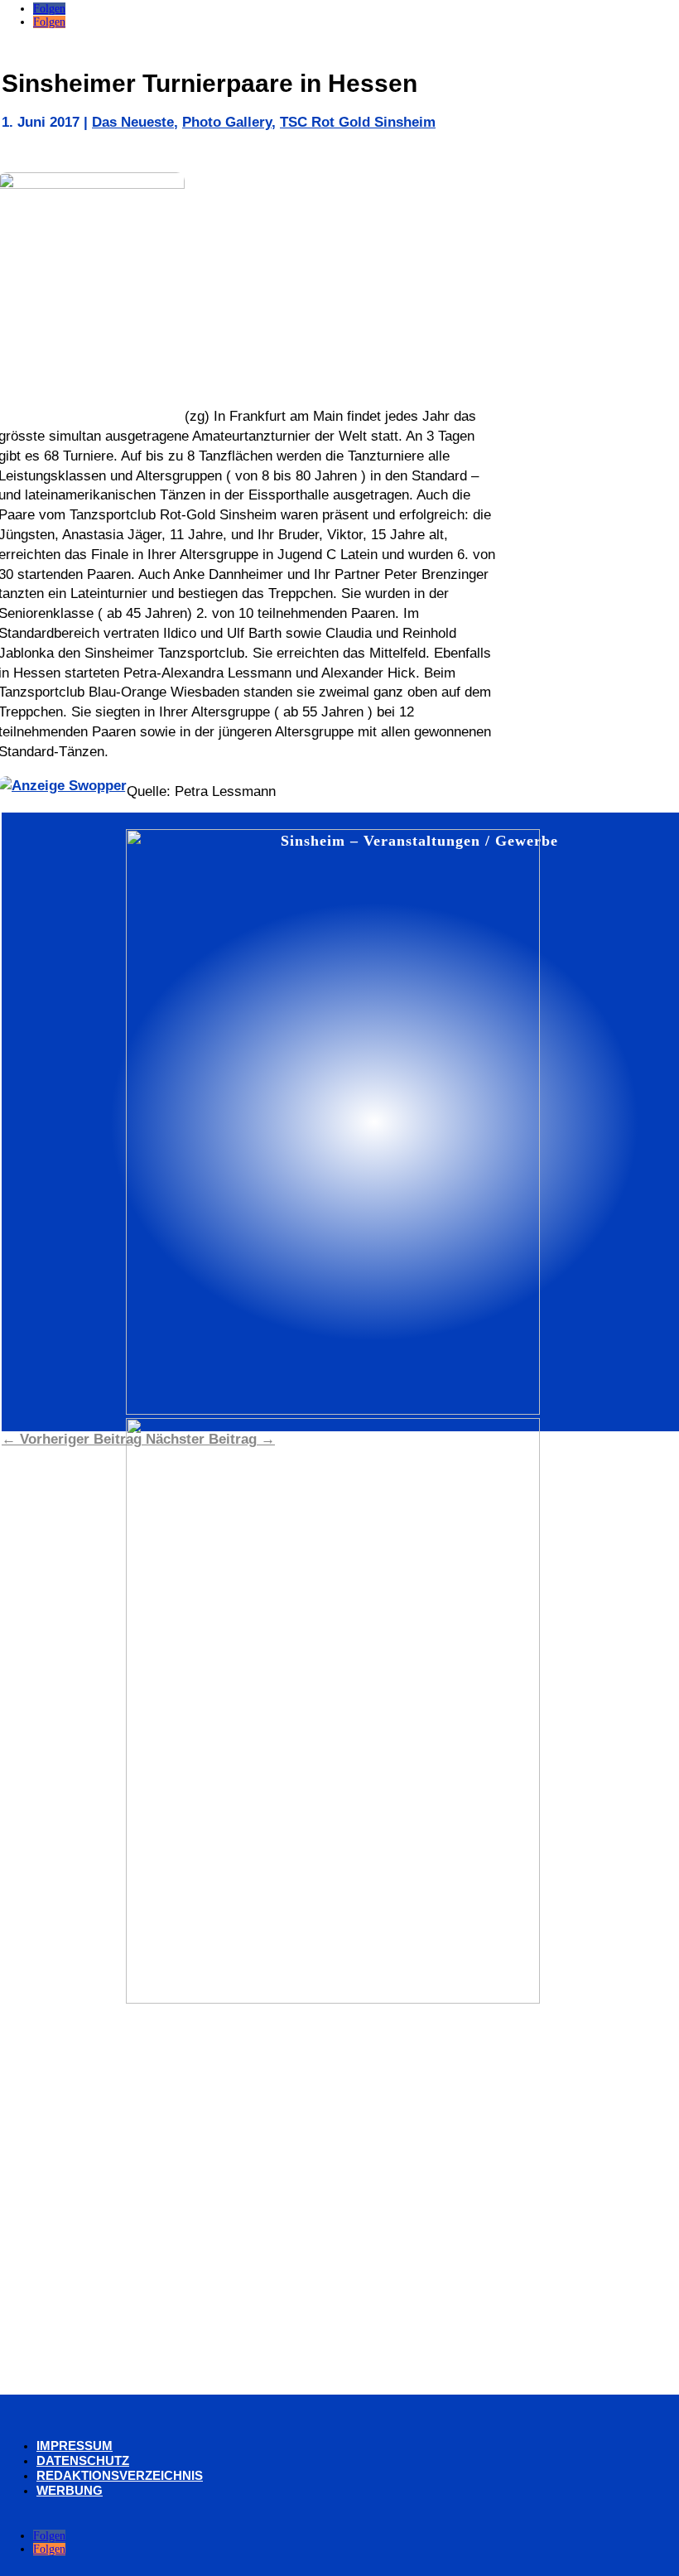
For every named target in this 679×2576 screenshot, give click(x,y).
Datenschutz (83, 2460)
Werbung (70, 2490)
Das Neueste (133, 122)
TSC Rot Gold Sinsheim (358, 122)
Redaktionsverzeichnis (120, 2475)
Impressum (75, 2446)
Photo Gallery (227, 122)
